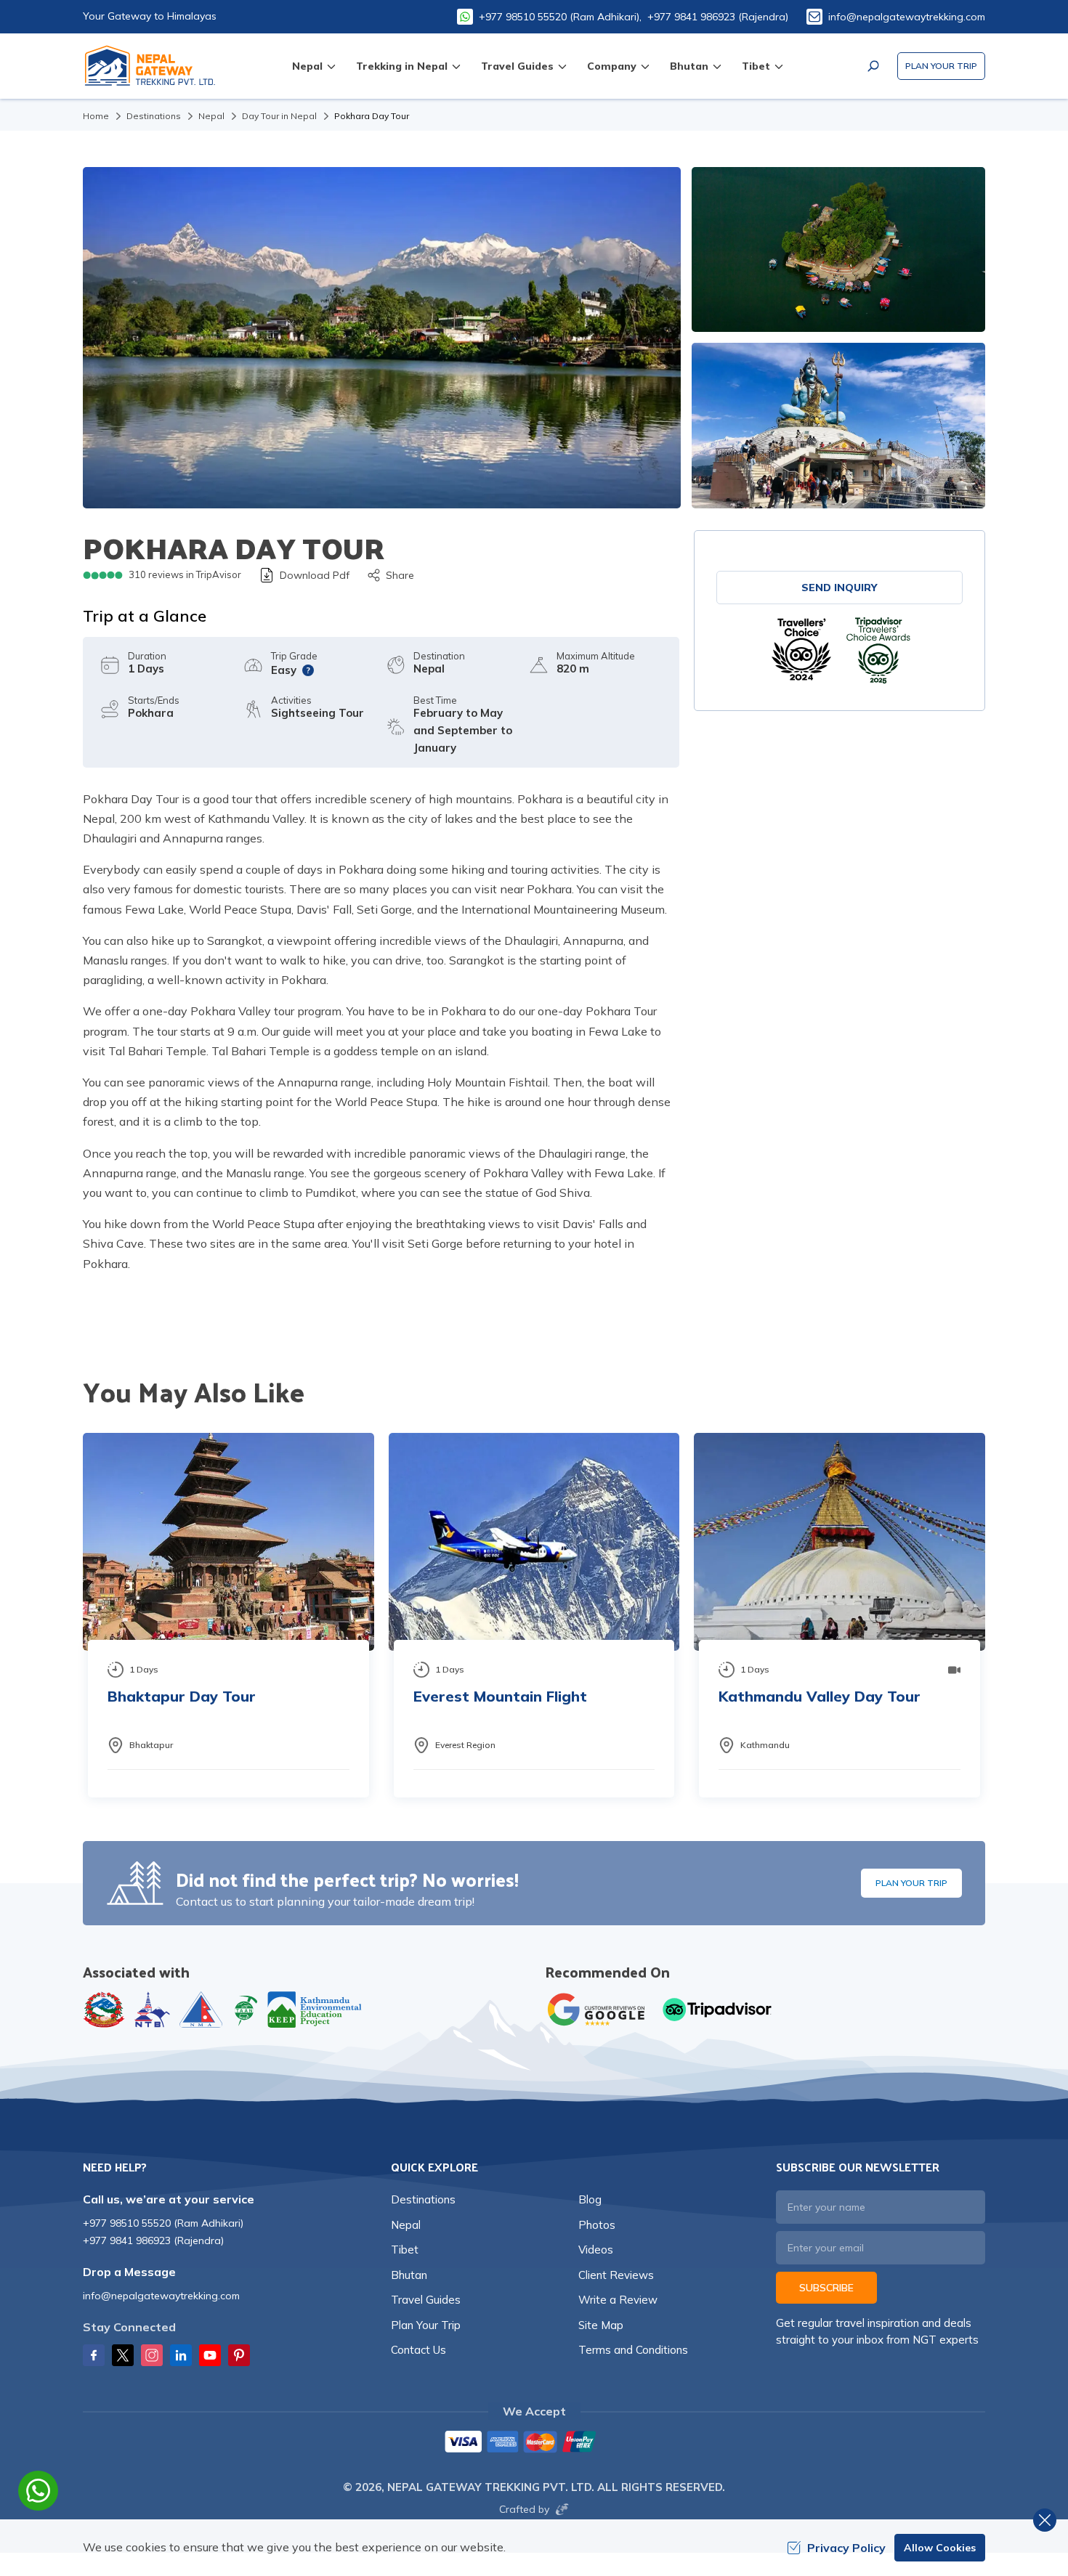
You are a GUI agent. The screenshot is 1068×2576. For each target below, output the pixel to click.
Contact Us (418, 2350)
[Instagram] (152, 2355)
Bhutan (409, 2275)
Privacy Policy (846, 2548)
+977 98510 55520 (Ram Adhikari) (163, 2223)
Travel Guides (426, 2300)
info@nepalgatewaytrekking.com (907, 17)
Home (96, 116)
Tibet (405, 2250)
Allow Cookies (940, 2548)
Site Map (601, 2325)
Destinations (154, 116)
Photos (597, 2225)
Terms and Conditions (633, 2350)
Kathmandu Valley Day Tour (820, 1696)
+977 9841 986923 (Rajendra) (718, 17)
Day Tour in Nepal (279, 116)
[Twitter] (123, 2355)
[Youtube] (210, 2355)
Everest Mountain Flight (500, 1696)
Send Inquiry (840, 588)
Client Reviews (616, 2275)
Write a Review (618, 2300)
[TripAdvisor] (801, 650)
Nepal (211, 116)
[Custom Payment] (534, 2443)
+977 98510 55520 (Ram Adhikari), (560, 17)
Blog (590, 2199)
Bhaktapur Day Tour (182, 1696)
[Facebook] (94, 2355)
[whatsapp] (38, 2491)
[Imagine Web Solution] (559, 2509)
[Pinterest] (239, 2355)
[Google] (599, 2010)
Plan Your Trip (941, 66)
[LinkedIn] (181, 2355)
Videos (596, 2250)
